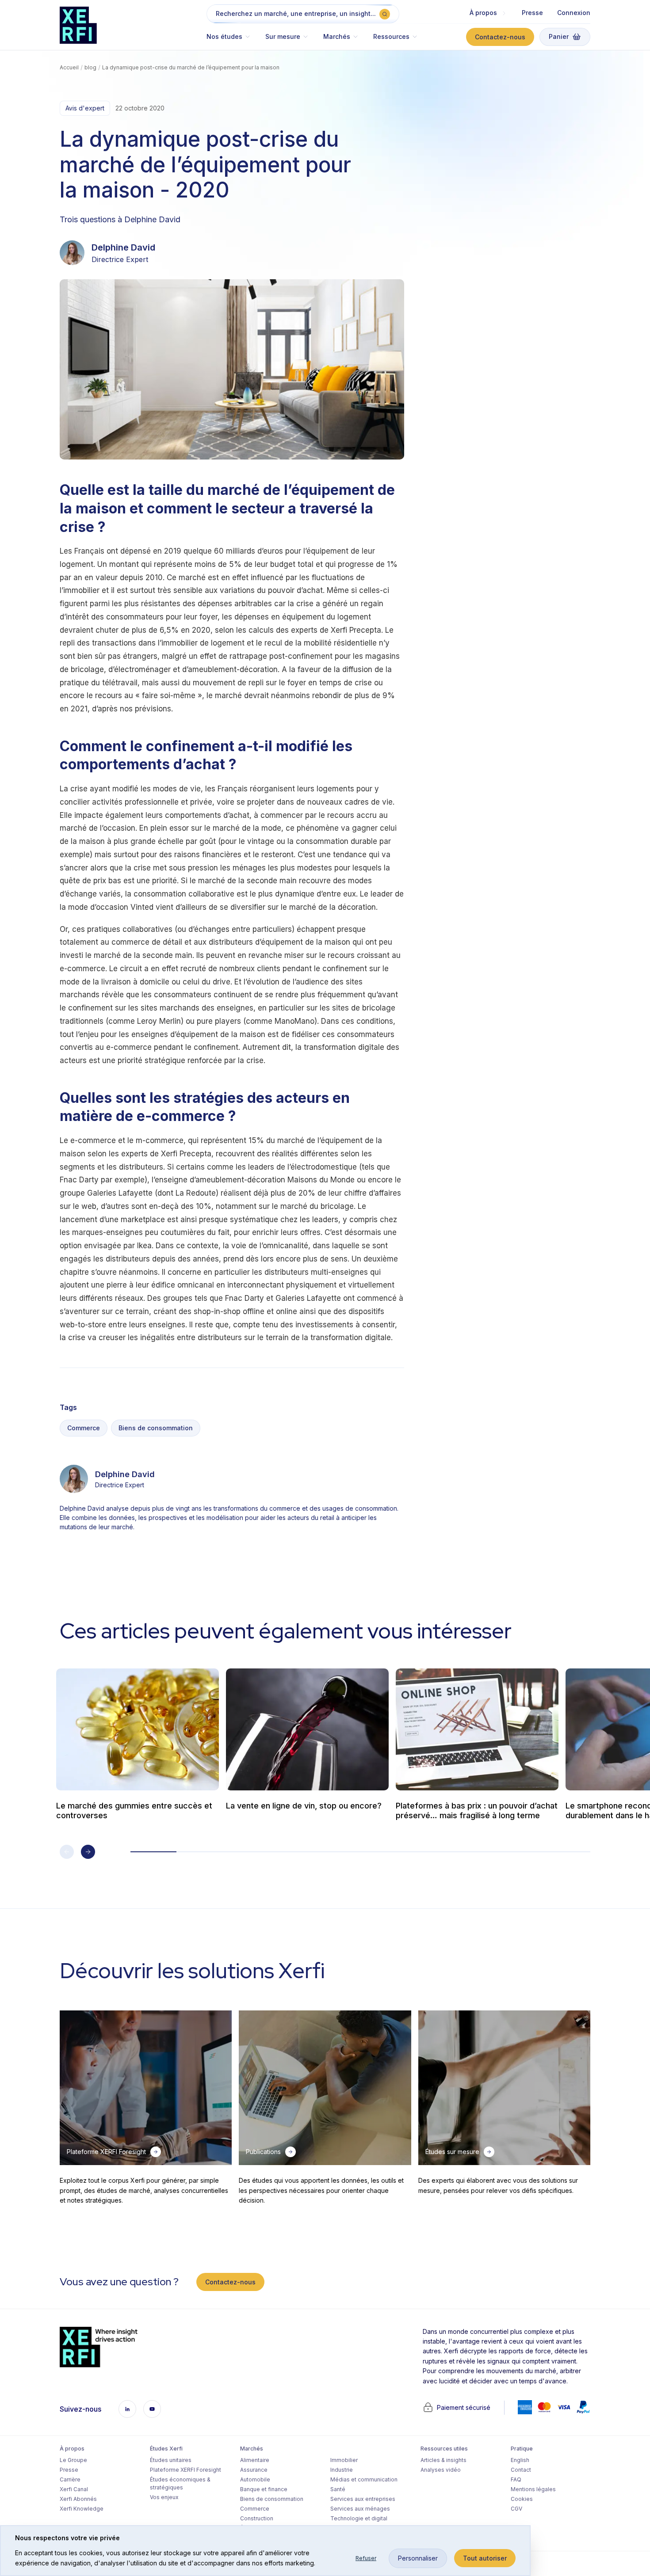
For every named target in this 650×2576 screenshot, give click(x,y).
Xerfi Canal (74, 2489)
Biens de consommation (156, 1428)
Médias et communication (364, 2479)
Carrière (70, 2479)
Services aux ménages (360, 2509)
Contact (521, 2470)
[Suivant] (88, 1852)
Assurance (254, 2470)
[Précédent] (67, 1852)
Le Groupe (73, 2460)
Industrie (342, 2470)
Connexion (574, 13)
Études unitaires (171, 2460)
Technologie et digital (359, 2518)
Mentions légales (533, 2489)
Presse (532, 13)
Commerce (84, 1428)
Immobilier (344, 2460)
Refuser (366, 2558)
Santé (338, 2489)
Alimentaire (255, 2460)
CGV (516, 2509)
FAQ (516, 2479)
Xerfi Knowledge (82, 2509)
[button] (232, 41)
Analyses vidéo (441, 2470)
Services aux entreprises (363, 2499)
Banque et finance (264, 2489)
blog (90, 67)
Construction (257, 2518)
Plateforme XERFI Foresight (185, 2470)
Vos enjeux (164, 2497)
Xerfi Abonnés (78, 2499)
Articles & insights (444, 2460)
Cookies (522, 2499)
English (520, 2460)
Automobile (255, 2479)
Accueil (69, 67)
